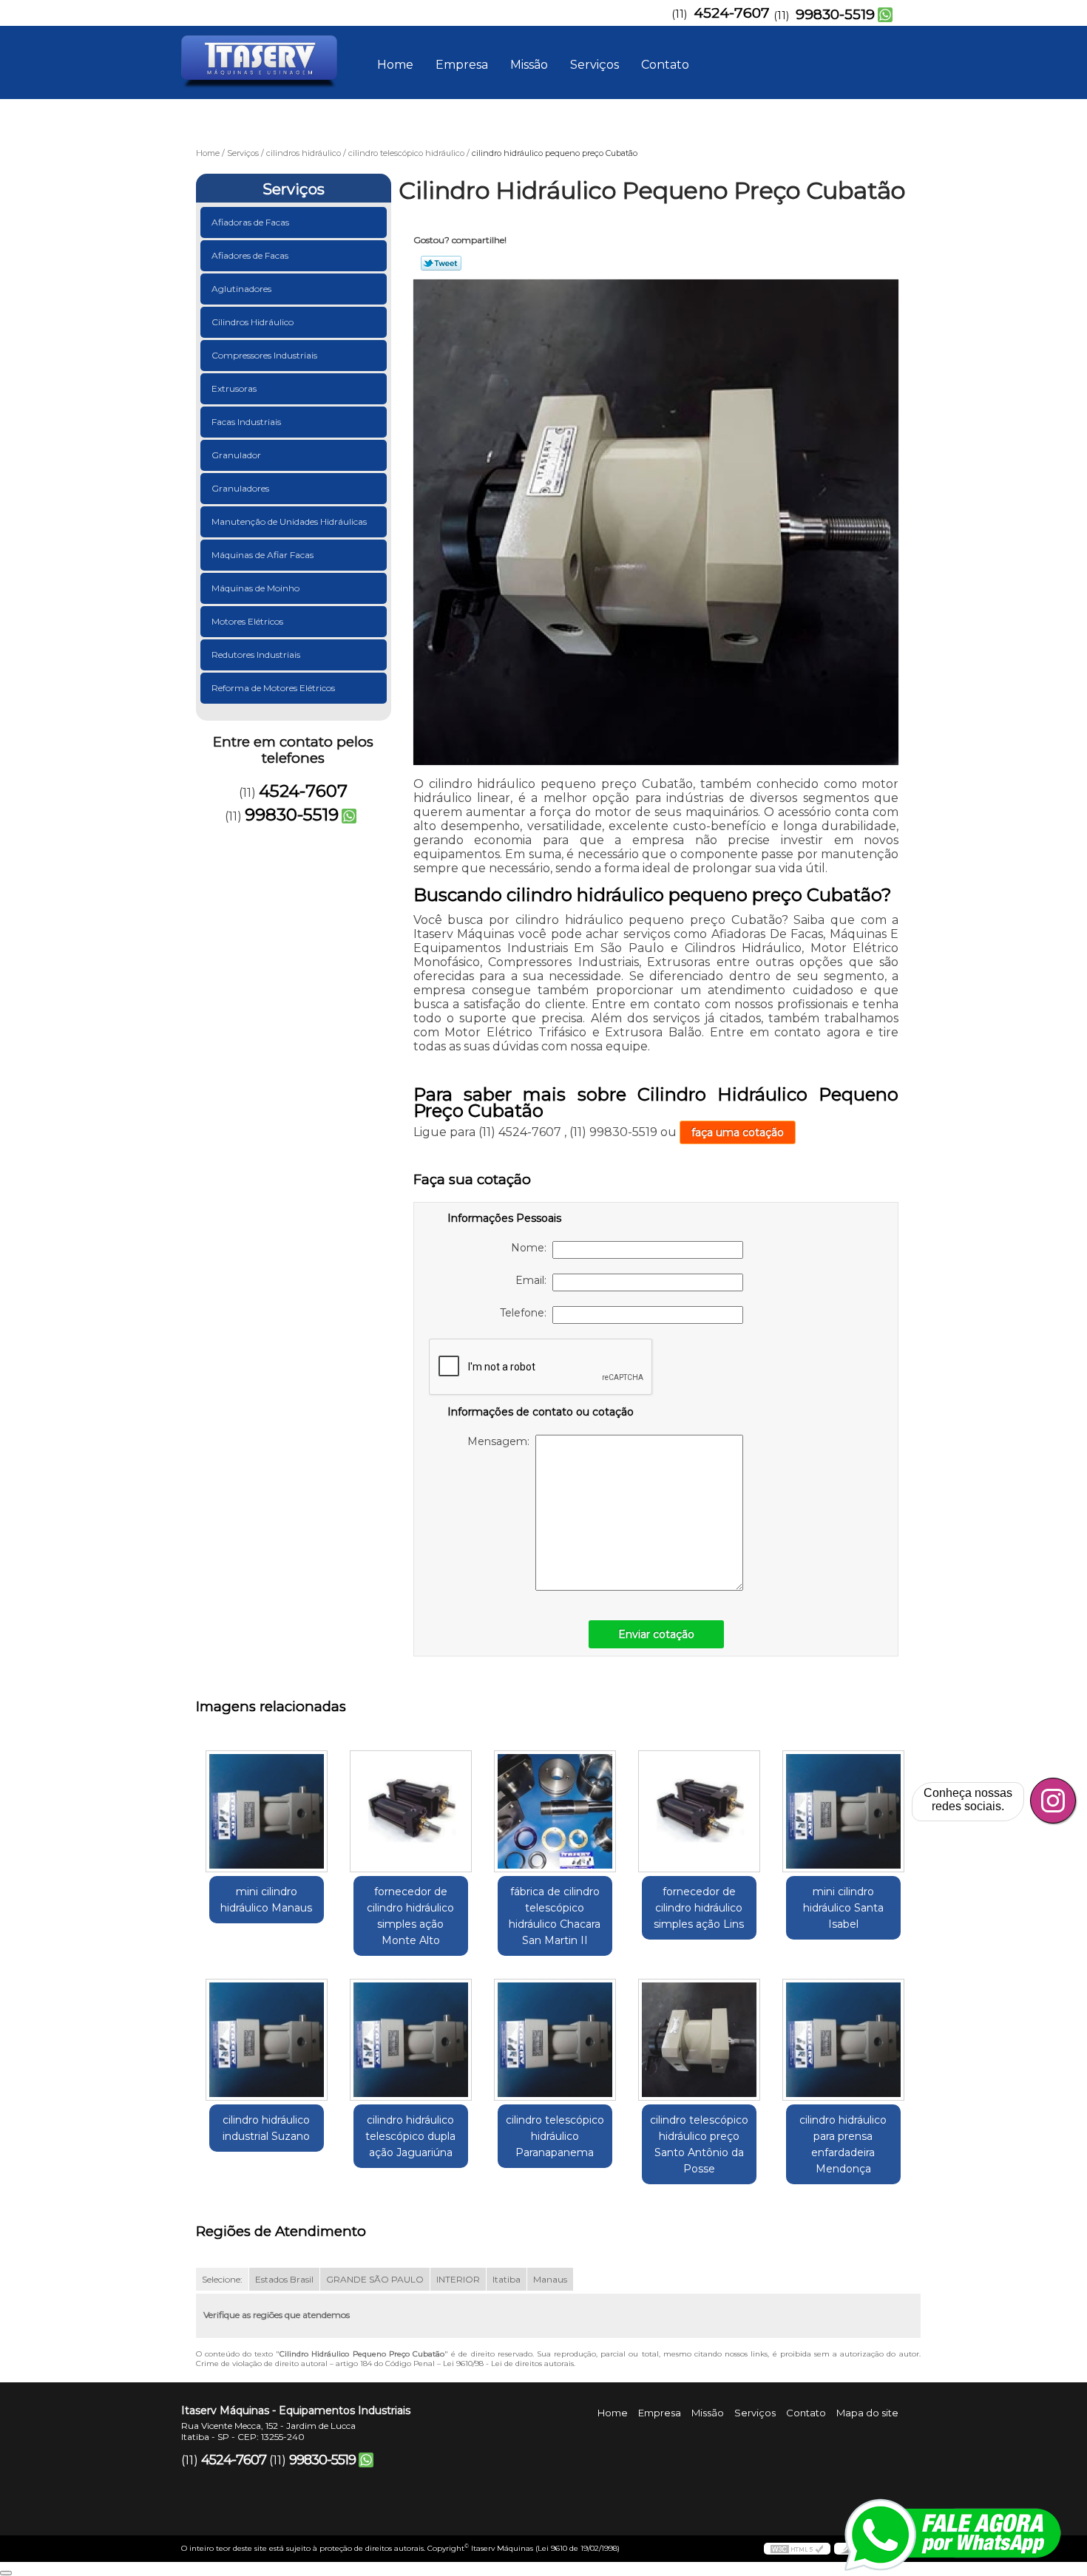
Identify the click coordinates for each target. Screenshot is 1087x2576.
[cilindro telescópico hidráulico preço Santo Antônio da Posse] (699, 2040)
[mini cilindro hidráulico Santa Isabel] (843, 1811)
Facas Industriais (246, 422)
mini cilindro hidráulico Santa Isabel (843, 1908)
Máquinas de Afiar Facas (263, 555)
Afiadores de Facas (250, 255)
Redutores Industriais (256, 655)
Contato (665, 65)
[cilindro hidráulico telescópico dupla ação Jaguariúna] (411, 2040)
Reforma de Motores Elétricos (273, 688)
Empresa (462, 65)
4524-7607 (732, 13)
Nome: (532, 1248)
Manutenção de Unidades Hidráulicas (289, 521)
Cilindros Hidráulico (253, 322)
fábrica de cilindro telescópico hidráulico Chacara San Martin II (555, 1916)
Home (395, 65)
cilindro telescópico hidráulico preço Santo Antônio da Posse (699, 2144)
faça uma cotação (738, 1132)
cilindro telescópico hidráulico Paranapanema (555, 2136)
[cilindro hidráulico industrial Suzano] (267, 2040)
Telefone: (526, 1313)
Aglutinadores (241, 289)
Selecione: (222, 2279)
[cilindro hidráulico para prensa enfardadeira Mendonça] (843, 2040)
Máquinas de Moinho (255, 588)
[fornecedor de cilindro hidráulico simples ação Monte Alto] (411, 1811)
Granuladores (240, 488)
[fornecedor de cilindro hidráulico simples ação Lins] (699, 1811)
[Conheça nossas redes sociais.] (1053, 1801)
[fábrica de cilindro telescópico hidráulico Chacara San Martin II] (555, 1811)
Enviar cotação (656, 1634)
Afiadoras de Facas (250, 222)
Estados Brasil (284, 2279)
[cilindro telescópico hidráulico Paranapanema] (555, 2040)
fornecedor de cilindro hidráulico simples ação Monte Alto (410, 1916)
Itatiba (507, 2279)
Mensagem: (501, 1441)
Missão (529, 65)
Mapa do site (867, 2413)
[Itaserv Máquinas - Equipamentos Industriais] (266, 55)
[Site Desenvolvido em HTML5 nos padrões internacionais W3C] (797, 2549)
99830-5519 (835, 14)
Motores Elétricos (247, 621)
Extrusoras (234, 388)
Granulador (236, 455)
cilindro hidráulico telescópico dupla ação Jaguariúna (410, 2136)
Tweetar (441, 263)
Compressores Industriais (264, 355)
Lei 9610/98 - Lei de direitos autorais (508, 2363)
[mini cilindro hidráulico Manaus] (267, 1811)
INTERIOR (458, 2279)
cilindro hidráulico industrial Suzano (266, 2128)
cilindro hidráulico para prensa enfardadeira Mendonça (843, 2144)
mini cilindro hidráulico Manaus (266, 1900)
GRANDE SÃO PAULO (375, 2279)
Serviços (595, 65)
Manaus (550, 2279)
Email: (534, 1280)
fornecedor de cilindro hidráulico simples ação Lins (699, 1908)
